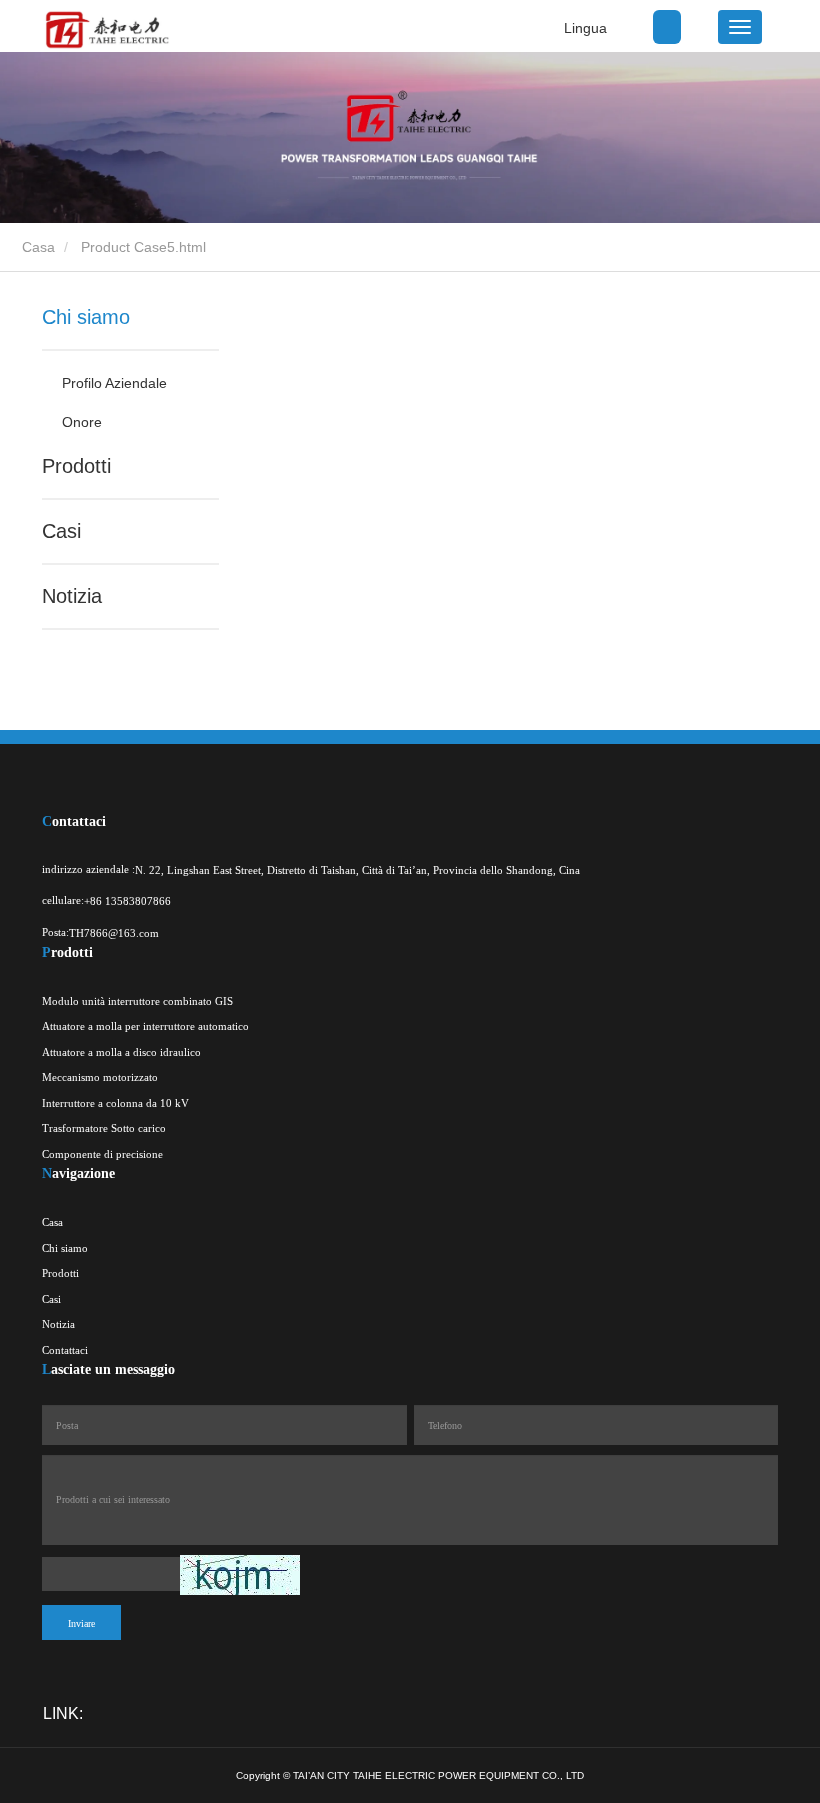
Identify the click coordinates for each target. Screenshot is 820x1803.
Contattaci (65, 1350)
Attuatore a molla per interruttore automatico (145, 1026)
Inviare (81, 1623)
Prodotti (76, 466)
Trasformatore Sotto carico (104, 1128)
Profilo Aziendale (114, 383)
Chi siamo (86, 317)
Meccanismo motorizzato (100, 1077)
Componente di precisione (102, 1154)
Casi (61, 531)
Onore (82, 422)
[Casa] (106, 30)
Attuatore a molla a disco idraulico (121, 1052)
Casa (36, 247)
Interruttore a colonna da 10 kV (115, 1103)
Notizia (72, 596)
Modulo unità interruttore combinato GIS (137, 1001)
